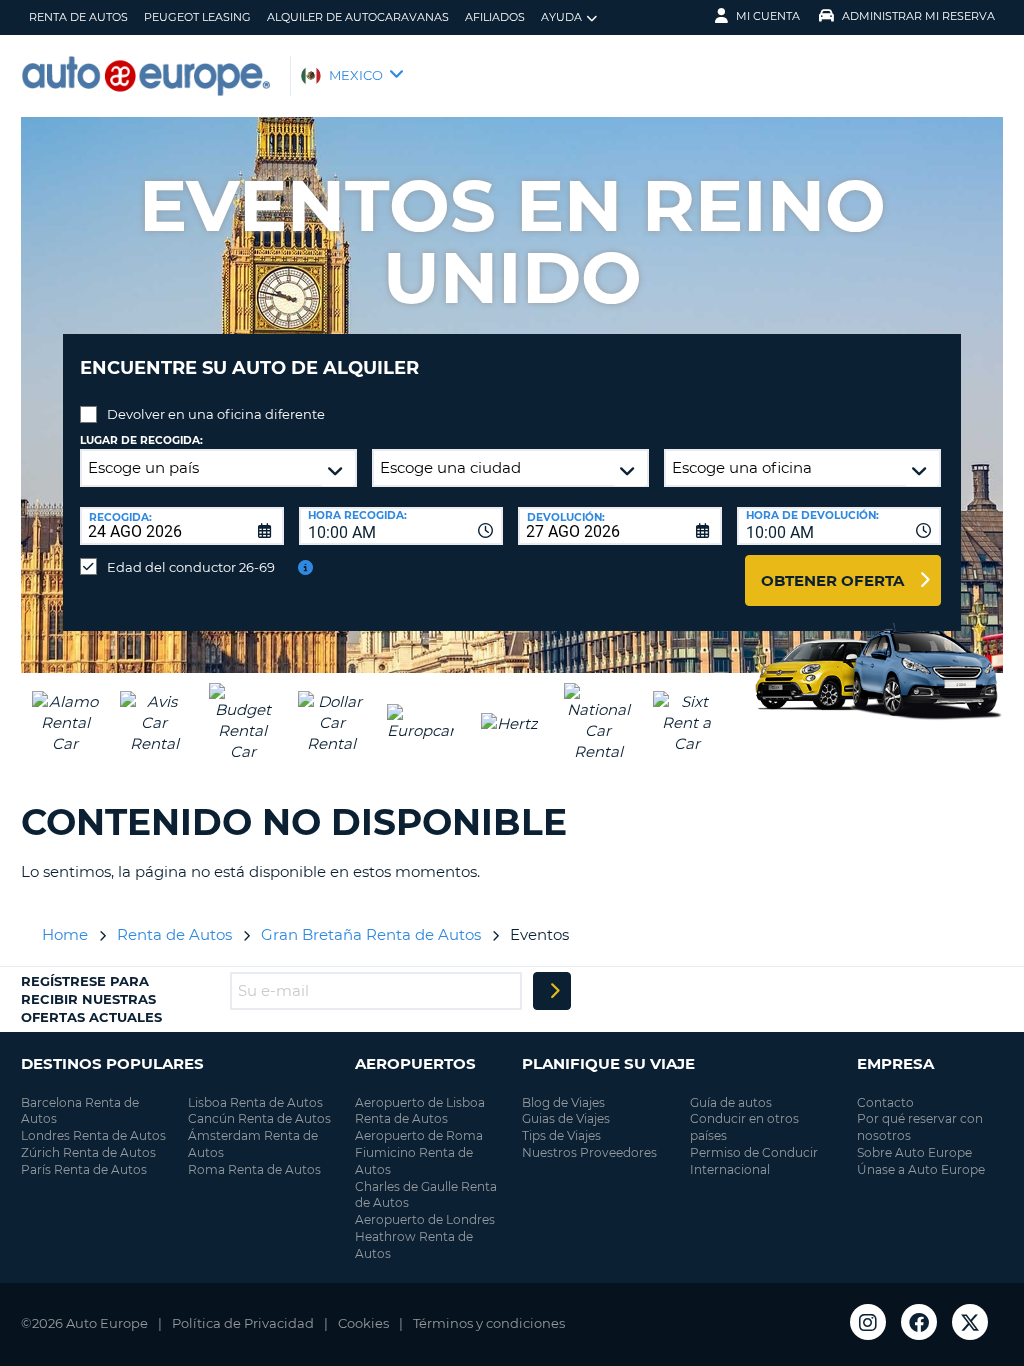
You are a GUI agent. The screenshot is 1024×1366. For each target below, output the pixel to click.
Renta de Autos (78, 17)
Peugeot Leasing (197, 17)
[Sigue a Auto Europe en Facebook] (919, 1322)
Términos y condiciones (489, 1323)
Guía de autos (731, 1102)
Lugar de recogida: (141, 440)
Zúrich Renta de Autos (88, 1152)
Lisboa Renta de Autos (255, 1102)
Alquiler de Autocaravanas (358, 17)
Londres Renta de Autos (93, 1135)
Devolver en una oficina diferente (216, 414)
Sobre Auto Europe (914, 1152)
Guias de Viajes (566, 1118)
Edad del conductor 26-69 (191, 567)
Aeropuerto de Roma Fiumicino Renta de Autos (419, 1152)
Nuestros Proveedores (589, 1152)
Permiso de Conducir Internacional (754, 1161)
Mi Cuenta (768, 16)
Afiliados (495, 17)
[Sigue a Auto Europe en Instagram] (868, 1322)
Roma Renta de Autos (254, 1169)
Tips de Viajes (561, 1135)
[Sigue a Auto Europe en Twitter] (970, 1322)
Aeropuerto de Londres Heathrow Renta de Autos (425, 1236)
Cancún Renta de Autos (259, 1118)
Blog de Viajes (563, 1102)
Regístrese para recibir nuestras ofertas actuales (91, 999)
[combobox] (401, 526)
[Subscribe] (552, 991)
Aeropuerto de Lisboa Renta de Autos (420, 1111)
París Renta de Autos (84, 1169)
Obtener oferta (832, 580)
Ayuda (561, 17)
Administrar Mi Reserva (918, 16)
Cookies (363, 1323)
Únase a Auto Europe (921, 1169)
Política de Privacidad (243, 1323)
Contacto (885, 1102)
